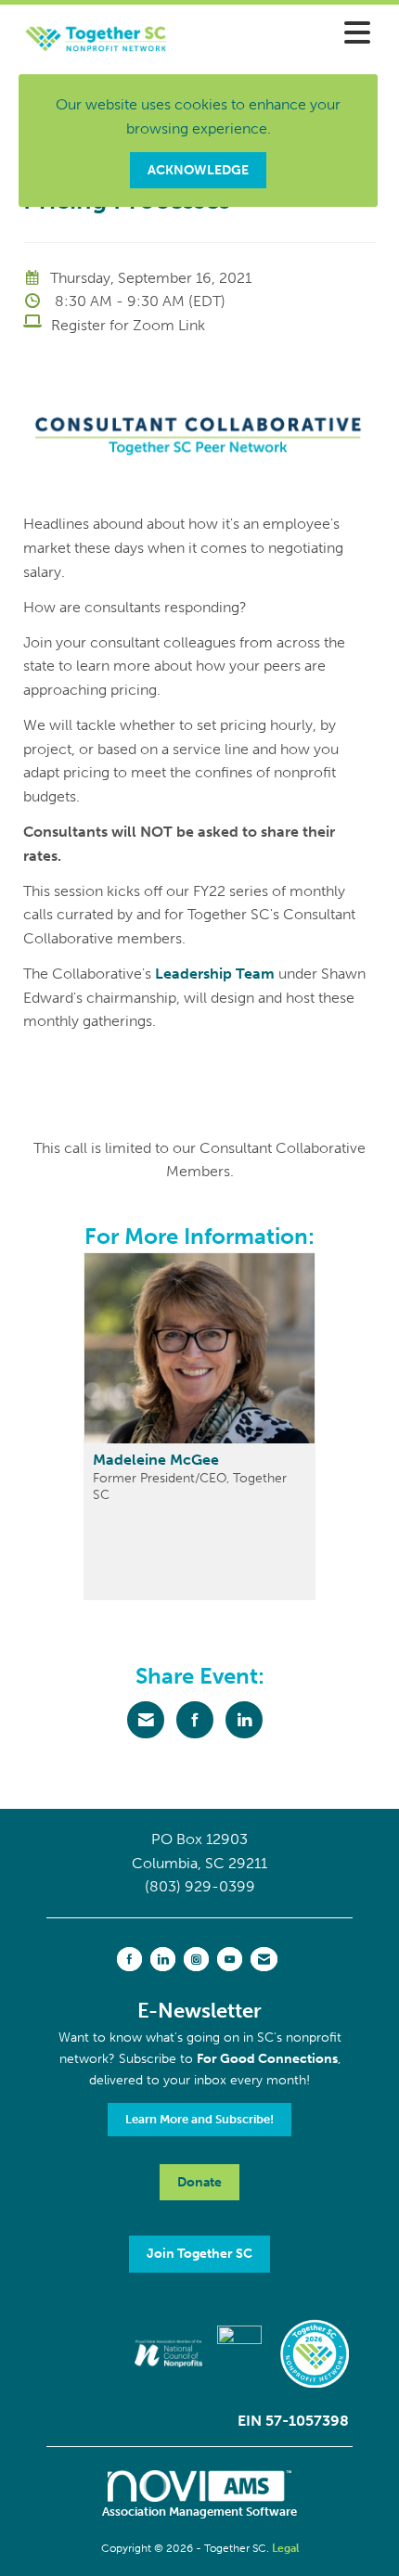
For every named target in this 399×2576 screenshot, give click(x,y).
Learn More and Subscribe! (199, 2119)
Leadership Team (215, 974)
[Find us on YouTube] (230, 1959)
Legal (285, 2548)
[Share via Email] (146, 1720)
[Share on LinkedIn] (244, 1720)
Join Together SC (199, 2253)
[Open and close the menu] (288, 34)
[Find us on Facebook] (129, 1959)
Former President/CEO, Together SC (190, 1486)
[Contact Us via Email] (264, 1959)
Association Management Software (199, 2512)
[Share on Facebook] (195, 1720)
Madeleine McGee (156, 1460)
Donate (199, 2182)
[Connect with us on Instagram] (196, 1959)
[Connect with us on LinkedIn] (163, 1959)
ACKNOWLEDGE (198, 170)
